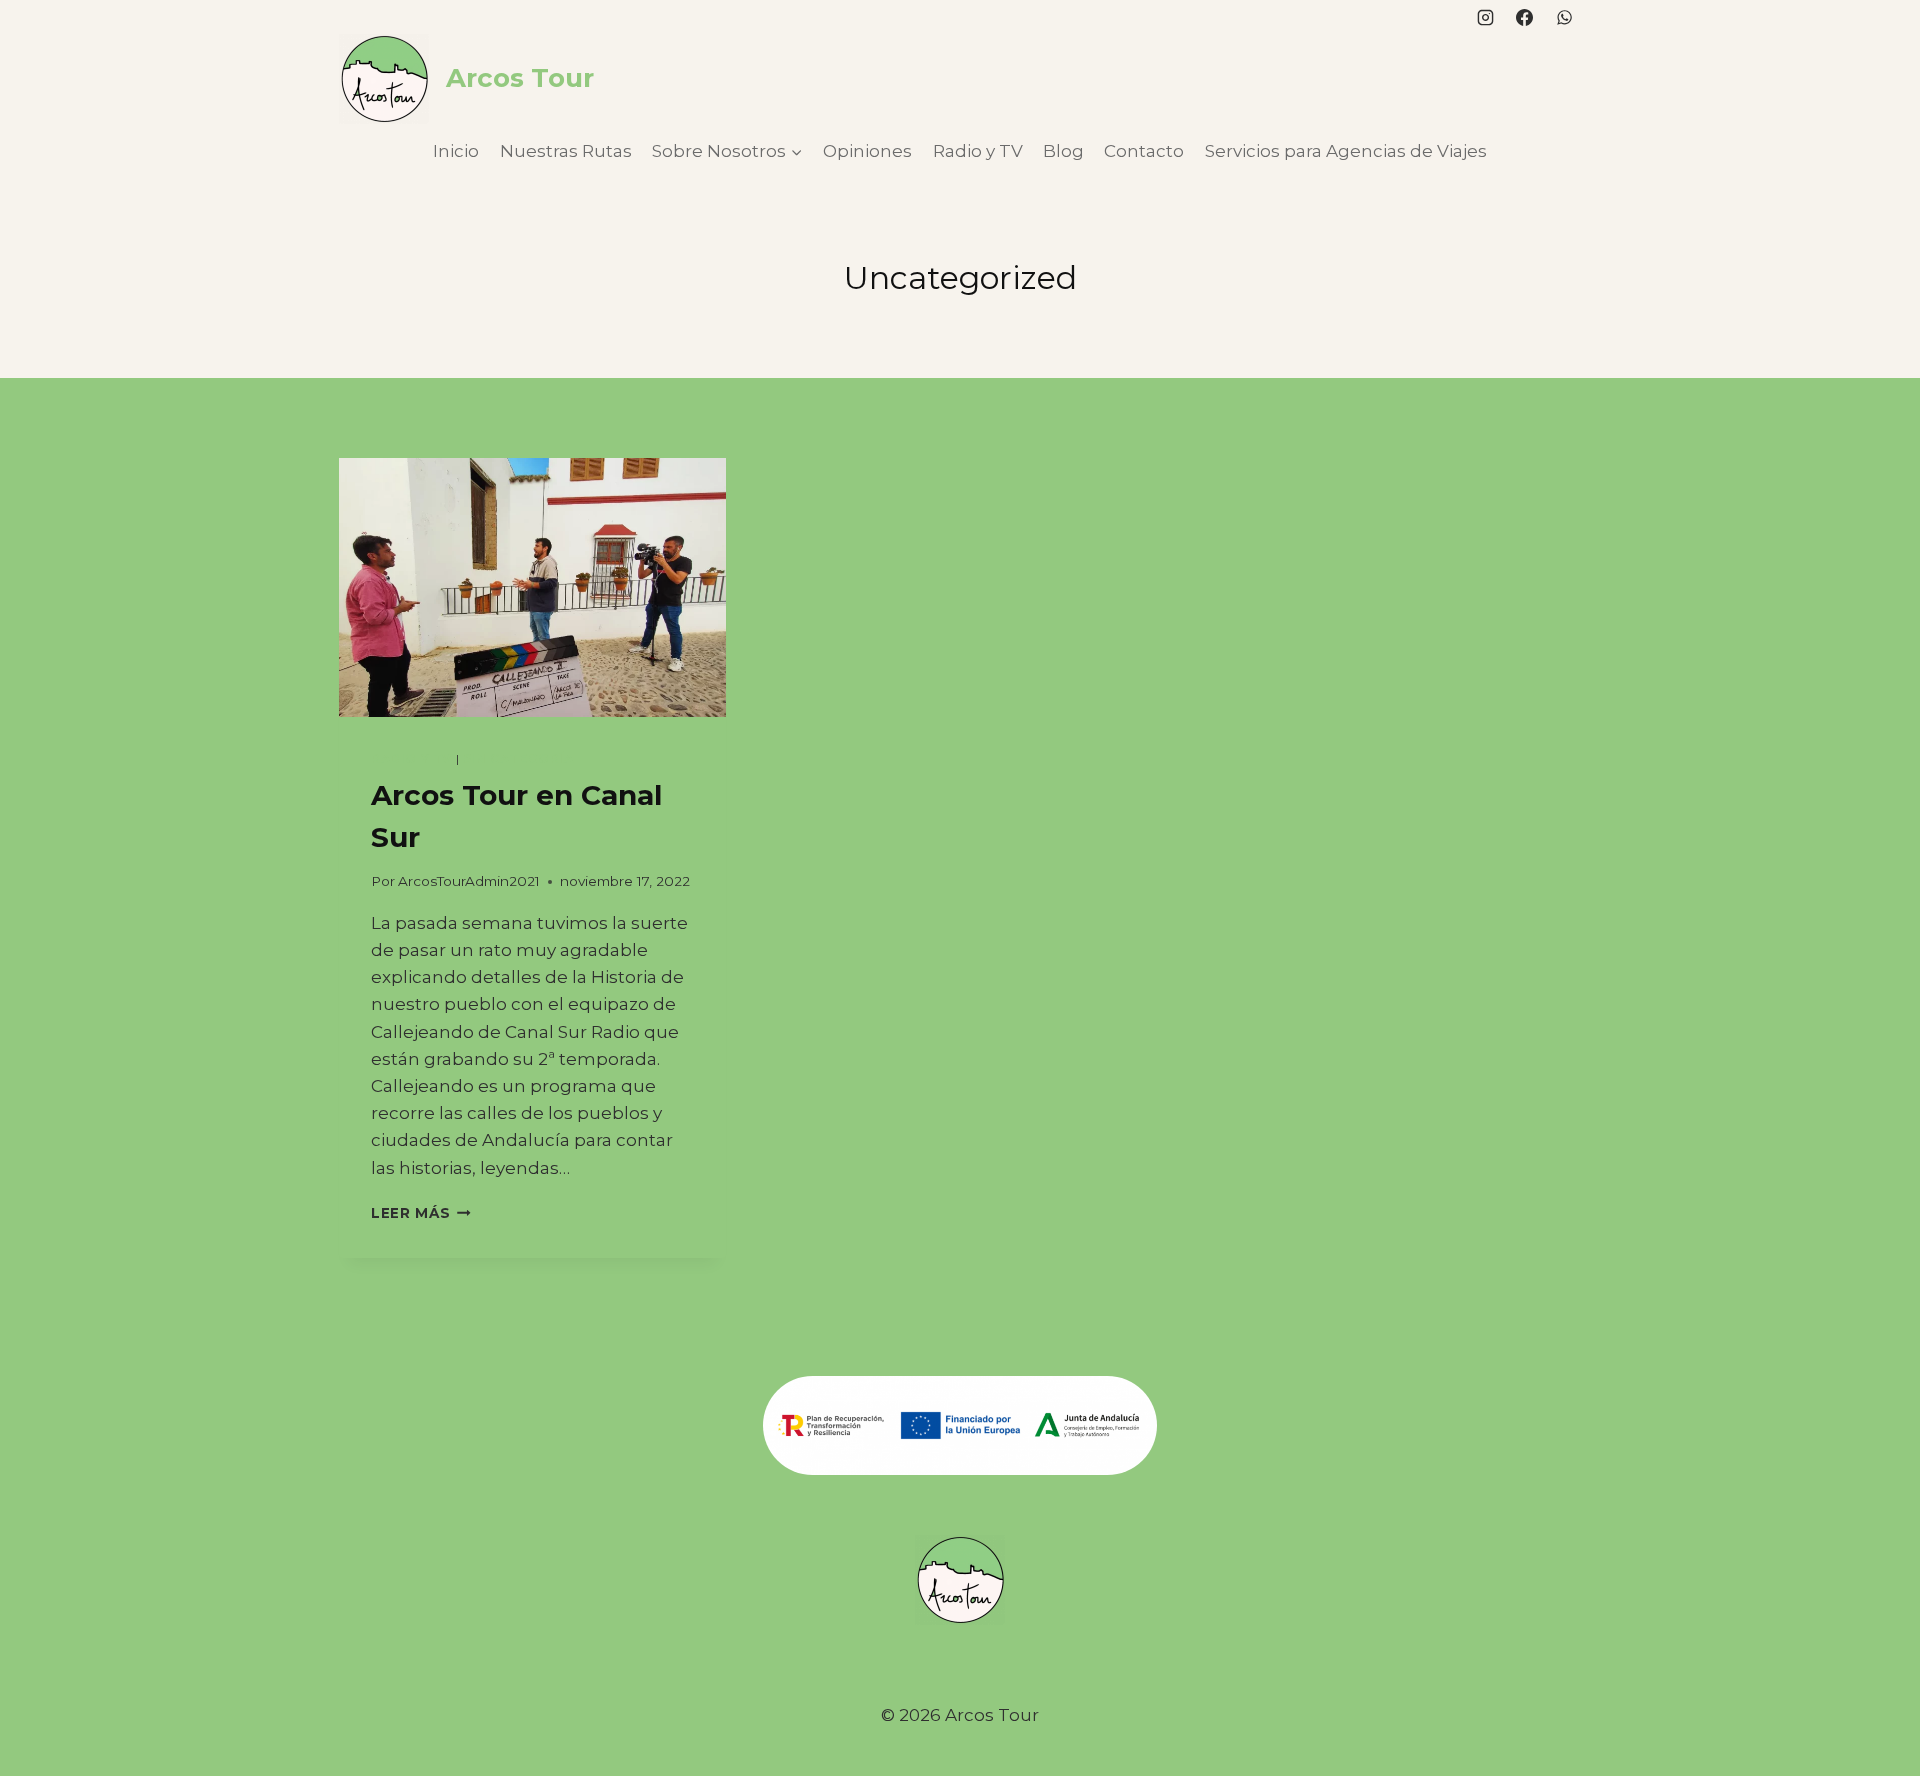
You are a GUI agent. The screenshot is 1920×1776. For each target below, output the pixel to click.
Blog (1063, 151)
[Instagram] (1486, 17)
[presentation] (532, 587)
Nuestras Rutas (566, 151)
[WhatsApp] (1564, 17)
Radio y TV (978, 151)
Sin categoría (518, 758)
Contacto (1144, 151)
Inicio (456, 151)
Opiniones (867, 151)
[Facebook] (1525, 17)
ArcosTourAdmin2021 (469, 881)
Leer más (421, 1213)
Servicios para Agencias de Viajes (1346, 151)
